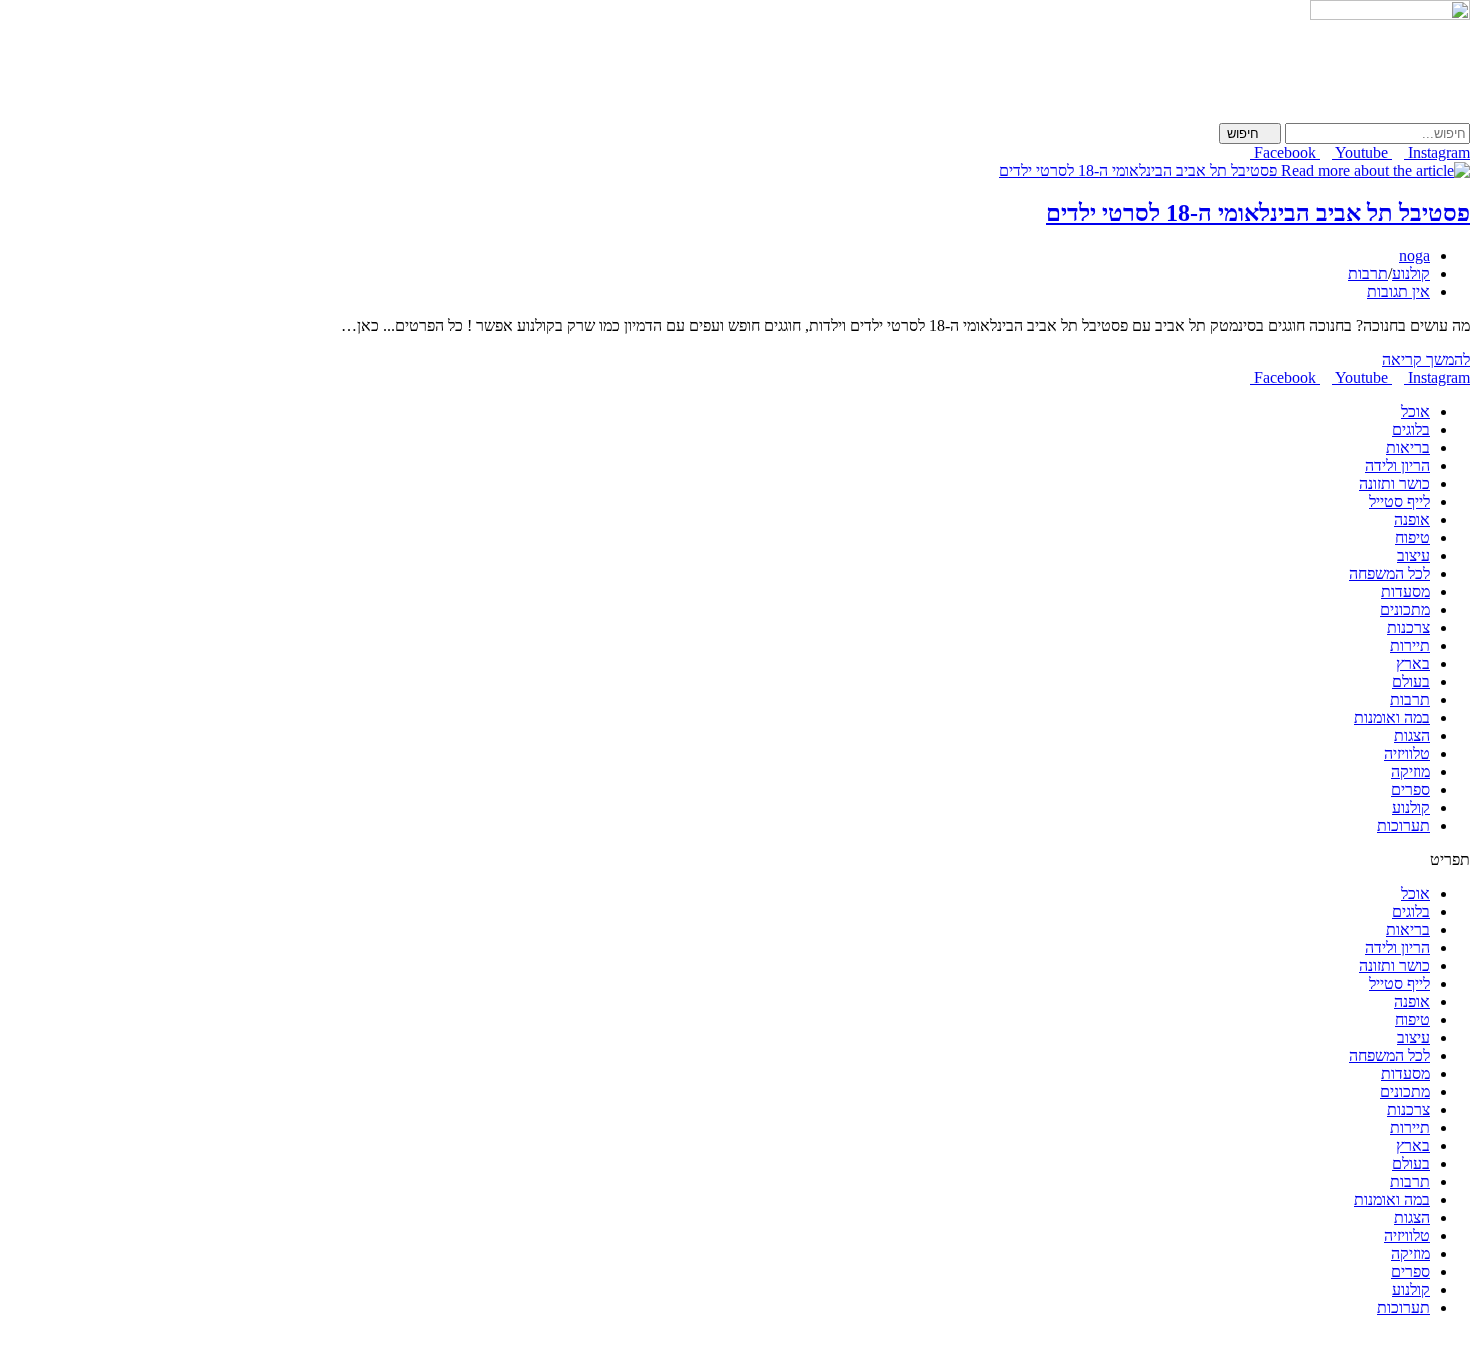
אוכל (1415, 411)
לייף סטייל (1399, 501)
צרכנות (1408, 627)
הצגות (1412, 735)
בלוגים (1411, 429)
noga (1414, 255)
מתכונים (1405, 609)
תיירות (1410, 645)
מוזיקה (1410, 771)
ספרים (1410, 789)
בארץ (1413, 663)
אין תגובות (1398, 291)
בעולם (1411, 681)
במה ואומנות (1392, 717)
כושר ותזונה (1394, 483)
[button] (735, 860)
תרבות (1368, 273)
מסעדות (1405, 591)
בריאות (1408, 447)
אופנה (1412, 519)
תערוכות (1403, 825)
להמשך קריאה (1420, 359)
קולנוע (1411, 273)
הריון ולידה (1397, 465)
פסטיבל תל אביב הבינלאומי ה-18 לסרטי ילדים (1258, 213)
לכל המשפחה (1389, 573)
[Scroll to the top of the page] (1464, 1341)
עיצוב (1413, 555)
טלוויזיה (1407, 753)
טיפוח (1412, 537)
